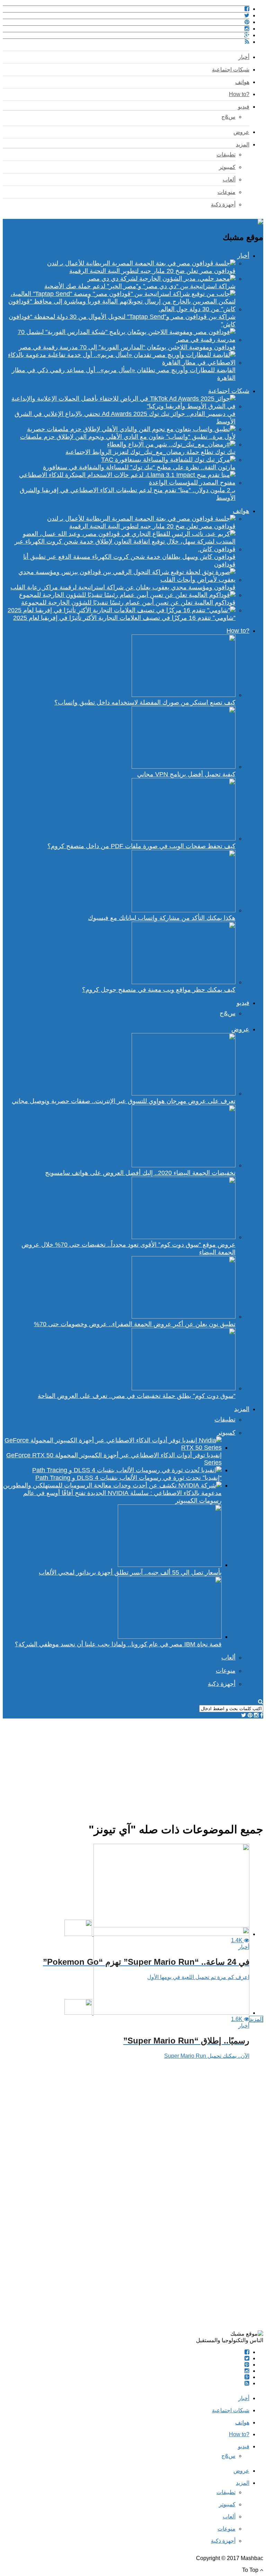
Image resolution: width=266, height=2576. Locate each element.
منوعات (227, 192)
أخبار (244, 57)
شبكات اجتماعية (231, 70)
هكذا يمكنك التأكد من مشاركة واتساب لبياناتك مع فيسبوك (162, 918)
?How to (239, 94)
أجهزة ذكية (223, 204)
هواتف (242, 82)
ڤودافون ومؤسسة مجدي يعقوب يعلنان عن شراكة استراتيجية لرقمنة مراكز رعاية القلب (123, 587)
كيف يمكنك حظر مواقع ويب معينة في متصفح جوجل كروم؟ (159, 990)
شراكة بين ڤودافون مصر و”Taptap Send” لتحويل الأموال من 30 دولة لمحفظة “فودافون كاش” (122, 321)
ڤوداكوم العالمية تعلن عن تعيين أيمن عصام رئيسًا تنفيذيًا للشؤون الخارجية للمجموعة (128, 603)
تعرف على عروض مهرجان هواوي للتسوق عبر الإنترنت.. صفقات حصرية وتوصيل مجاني (124, 1101)
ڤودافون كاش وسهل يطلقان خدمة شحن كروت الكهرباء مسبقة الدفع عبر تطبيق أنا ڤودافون (129, 561)
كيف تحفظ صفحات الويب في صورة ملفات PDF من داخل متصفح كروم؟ (141, 846)
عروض (241, 132)
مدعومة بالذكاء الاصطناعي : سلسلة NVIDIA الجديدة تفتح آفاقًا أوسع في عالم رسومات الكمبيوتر (122, 1497)
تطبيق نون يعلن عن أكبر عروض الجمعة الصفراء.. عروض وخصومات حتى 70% (135, 1324)
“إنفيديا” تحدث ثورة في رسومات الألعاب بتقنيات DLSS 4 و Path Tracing (128, 1478)
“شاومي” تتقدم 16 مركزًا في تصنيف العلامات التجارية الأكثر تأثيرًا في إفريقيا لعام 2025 (124, 618)
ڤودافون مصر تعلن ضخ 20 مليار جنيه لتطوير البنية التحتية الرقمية (152, 271)
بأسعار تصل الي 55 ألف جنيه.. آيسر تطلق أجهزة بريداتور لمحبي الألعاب (130, 1572)
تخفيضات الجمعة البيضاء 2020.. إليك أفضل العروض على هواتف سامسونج (140, 1173)
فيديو (244, 107)
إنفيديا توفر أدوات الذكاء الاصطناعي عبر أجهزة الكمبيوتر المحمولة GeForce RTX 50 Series (114, 1459)
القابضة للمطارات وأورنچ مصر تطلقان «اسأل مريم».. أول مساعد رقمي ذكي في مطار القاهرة (124, 374)
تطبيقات (226, 155)
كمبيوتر (227, 167)
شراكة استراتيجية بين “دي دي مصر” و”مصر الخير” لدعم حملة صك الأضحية (140, 286)
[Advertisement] (133, 1767)
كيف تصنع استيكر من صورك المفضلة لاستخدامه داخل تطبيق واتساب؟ (145, 702)
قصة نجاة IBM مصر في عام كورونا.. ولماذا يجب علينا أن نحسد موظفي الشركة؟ (118, 1644)
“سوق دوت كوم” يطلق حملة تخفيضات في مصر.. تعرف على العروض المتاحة (137, 1396)
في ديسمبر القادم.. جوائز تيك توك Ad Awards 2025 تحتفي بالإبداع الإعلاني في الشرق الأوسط (125, 418)
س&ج (228, 117)
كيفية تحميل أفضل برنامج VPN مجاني (186, 774)
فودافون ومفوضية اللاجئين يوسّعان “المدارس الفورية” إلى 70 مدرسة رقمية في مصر (127, 347)
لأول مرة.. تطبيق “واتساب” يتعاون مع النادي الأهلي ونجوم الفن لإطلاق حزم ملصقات (128, 437)
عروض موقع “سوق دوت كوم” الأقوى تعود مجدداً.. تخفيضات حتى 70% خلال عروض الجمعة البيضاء (128, 1248)
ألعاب (229, 180)
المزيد (243, 144)
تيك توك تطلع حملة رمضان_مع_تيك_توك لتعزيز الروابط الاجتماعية (150, 452)
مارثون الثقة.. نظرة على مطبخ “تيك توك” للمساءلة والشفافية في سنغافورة (139, 467)
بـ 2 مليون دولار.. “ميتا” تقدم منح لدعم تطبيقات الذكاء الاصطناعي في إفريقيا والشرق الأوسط (128, 494)
